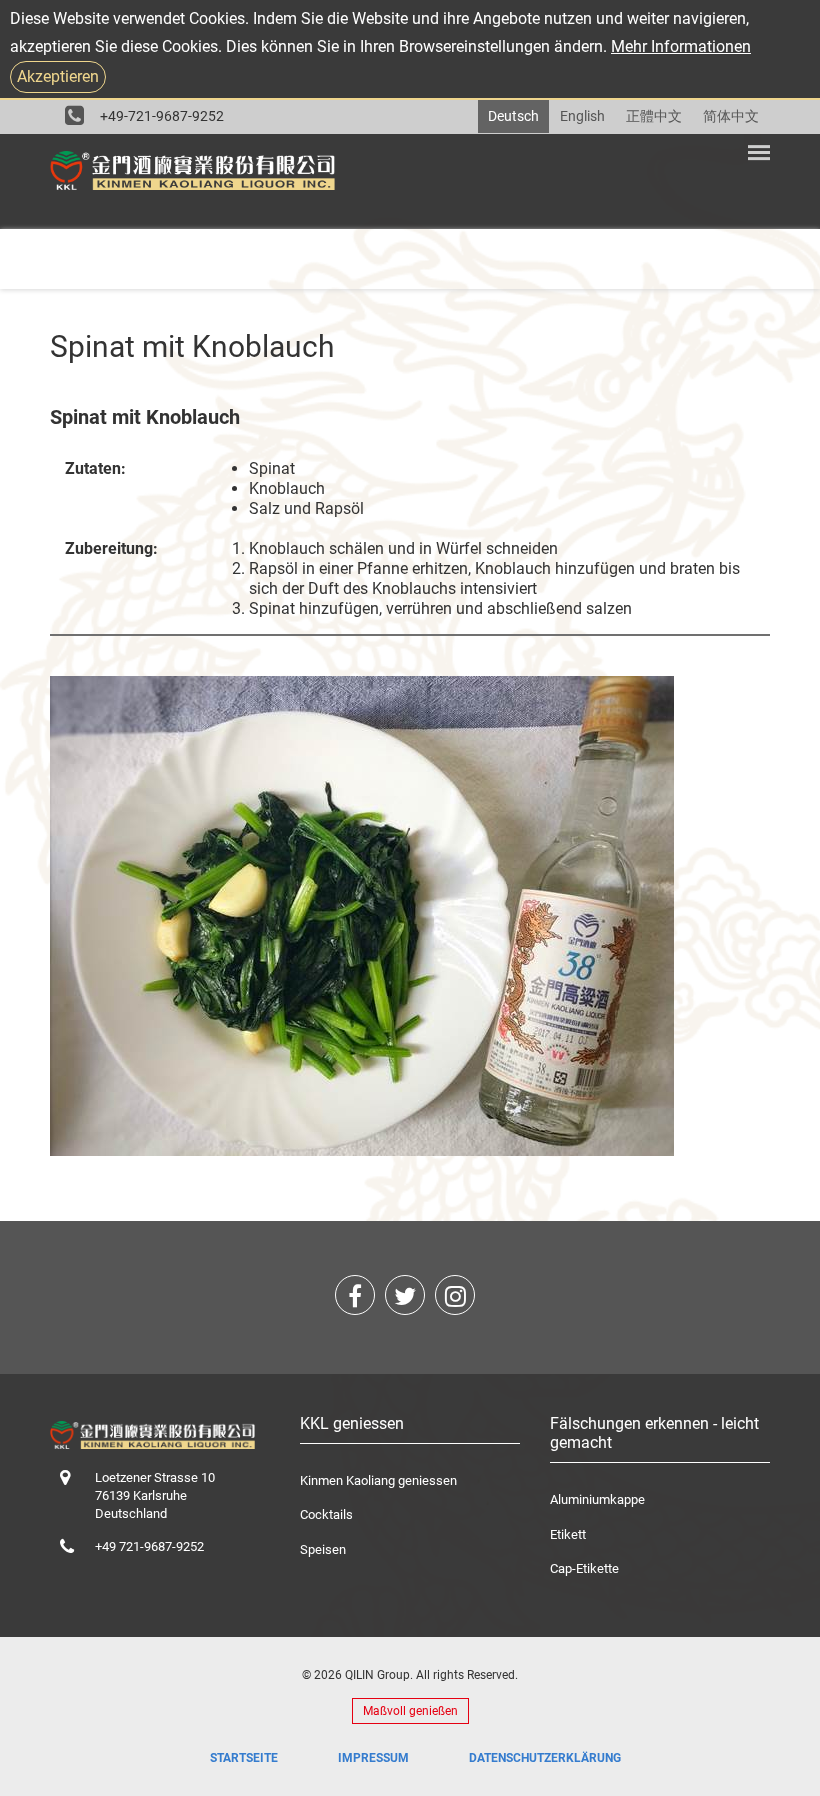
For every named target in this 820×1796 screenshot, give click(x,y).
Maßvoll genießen (410, 1711)
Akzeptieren (58, 76)
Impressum (373, 1758)
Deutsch (513, 116)
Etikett (568, 1534)
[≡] (759, 158)
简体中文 (731, 116)
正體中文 (654, 116)
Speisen (323, 1549)
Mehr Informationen (681, 46)
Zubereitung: (111, 548)
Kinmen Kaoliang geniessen (378, 1480)
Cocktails (326, 1514)
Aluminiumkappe (597, 1499)
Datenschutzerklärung (545, 1758)
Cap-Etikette (584, 1568)
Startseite (244, 1758)
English (582, 116)
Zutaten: (95, 468)
